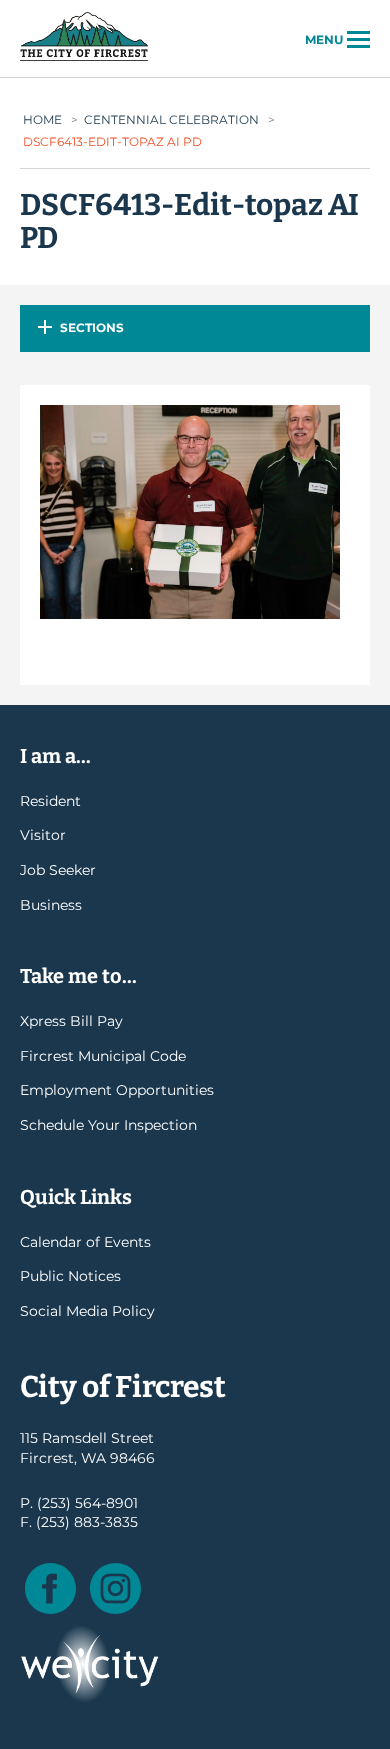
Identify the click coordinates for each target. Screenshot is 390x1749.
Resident (50, 801)
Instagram (115, 1588)
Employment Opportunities (117, 1090)
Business (51, 905)
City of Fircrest (84, 59)
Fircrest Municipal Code (103, 1056)
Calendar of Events (85, 1242)
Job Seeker (58, 870)
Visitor (43, 835)
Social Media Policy (87, 1311)
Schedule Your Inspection (108, 1125)
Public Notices (70, 1276)
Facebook (50, 1588)
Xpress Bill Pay (71, 1021)
